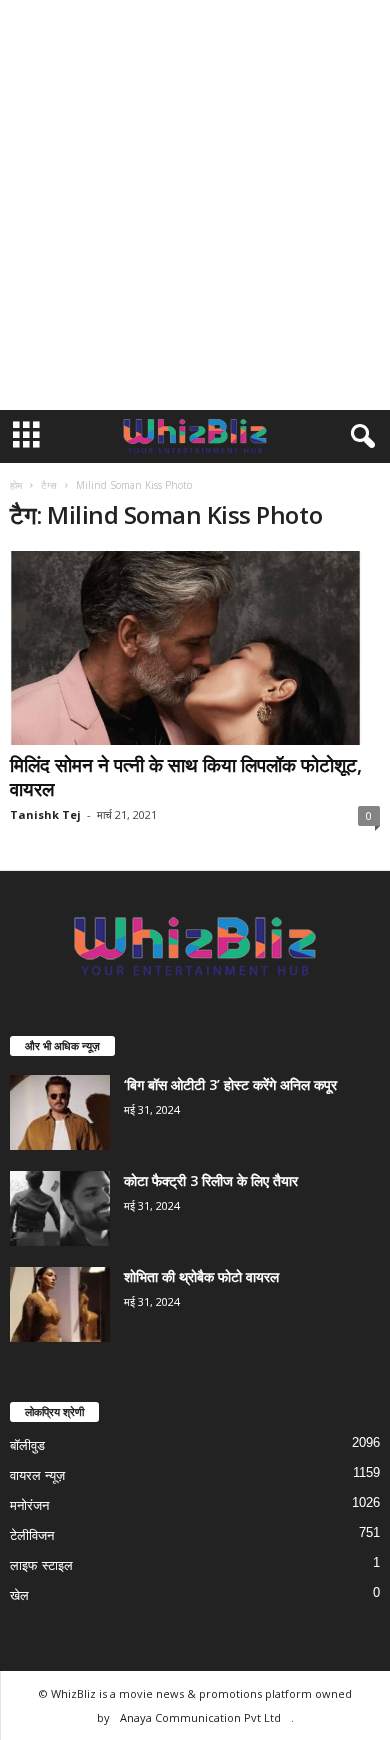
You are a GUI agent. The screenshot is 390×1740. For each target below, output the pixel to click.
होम (16, 485)
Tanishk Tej (45, 814)
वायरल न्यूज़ (37, 1475)
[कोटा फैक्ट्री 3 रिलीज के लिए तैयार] (60, 1208)
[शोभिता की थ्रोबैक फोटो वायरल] (60, 1304)
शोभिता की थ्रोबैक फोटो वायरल (201, 1276)
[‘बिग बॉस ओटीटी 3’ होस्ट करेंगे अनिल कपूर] (60, 1112)
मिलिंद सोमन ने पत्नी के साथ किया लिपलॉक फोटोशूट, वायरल (186, 777)
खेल (19, 1595)
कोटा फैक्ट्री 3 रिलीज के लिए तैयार (211, 1180)
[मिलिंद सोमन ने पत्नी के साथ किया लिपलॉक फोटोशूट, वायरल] (195, 648)
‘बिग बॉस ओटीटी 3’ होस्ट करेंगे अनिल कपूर (230, 1084)
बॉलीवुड (27, 1445)
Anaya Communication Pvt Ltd (200, 1717)
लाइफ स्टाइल (41, 1565)
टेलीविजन (32, 1535)
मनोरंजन (29, 1505)
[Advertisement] (195, 205)
